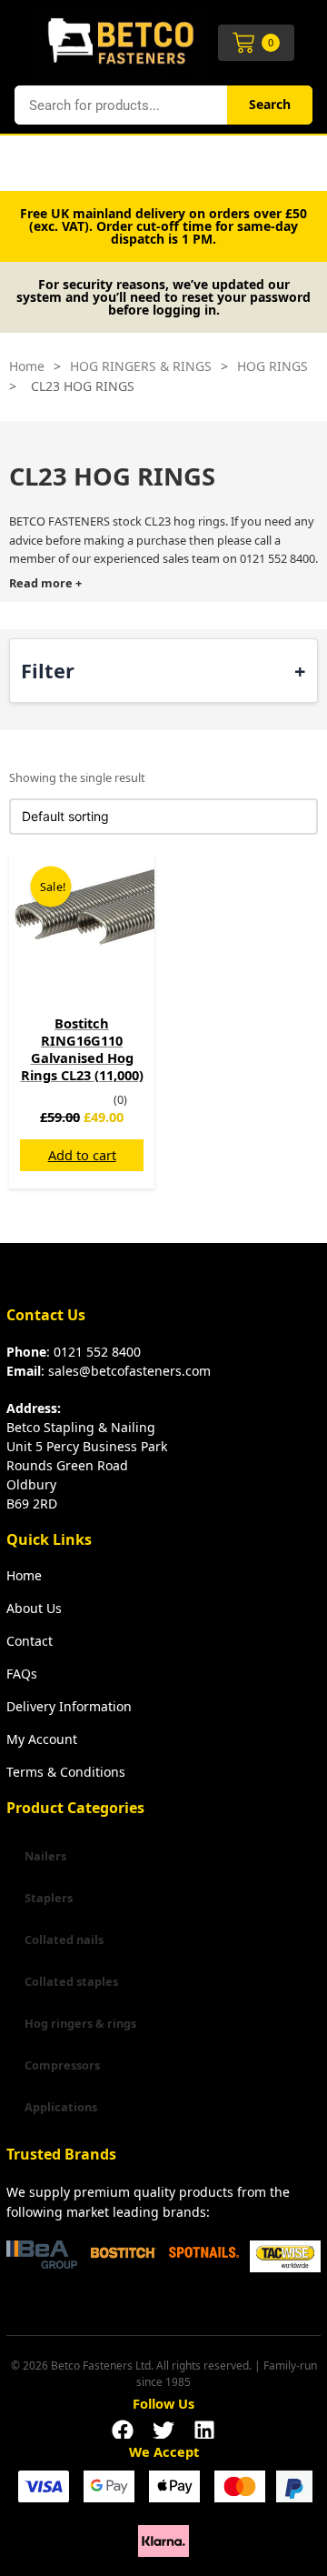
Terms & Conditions (66, 1772)
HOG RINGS (272, 366)
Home (27, 366)
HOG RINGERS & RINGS (141, 366)
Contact (30, 1641)
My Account (42, 1739)
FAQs (22, 1674)
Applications (61, 2107)
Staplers (49, 1898)
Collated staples (71, 1981)
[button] (123, 2425)
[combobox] (121, 105)
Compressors (62, 2065)
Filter (48, 669)
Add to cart (82, 1155)
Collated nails (64, 1940)
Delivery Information (69, 1706)
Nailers (45, 1856)
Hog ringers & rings (80, 2023)
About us (34, 1608)
